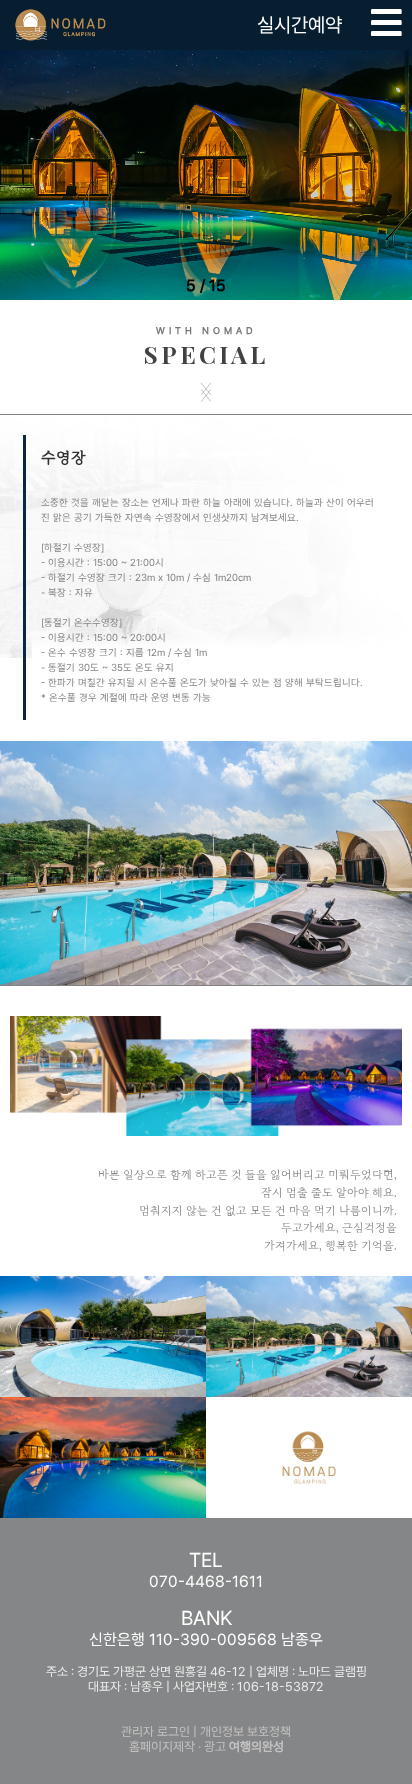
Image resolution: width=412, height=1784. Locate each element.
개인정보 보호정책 (245, 1731)
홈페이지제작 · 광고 (206, 1746)
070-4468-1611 (206, 1581)
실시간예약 (299, 25)
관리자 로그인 (155, 1731)
